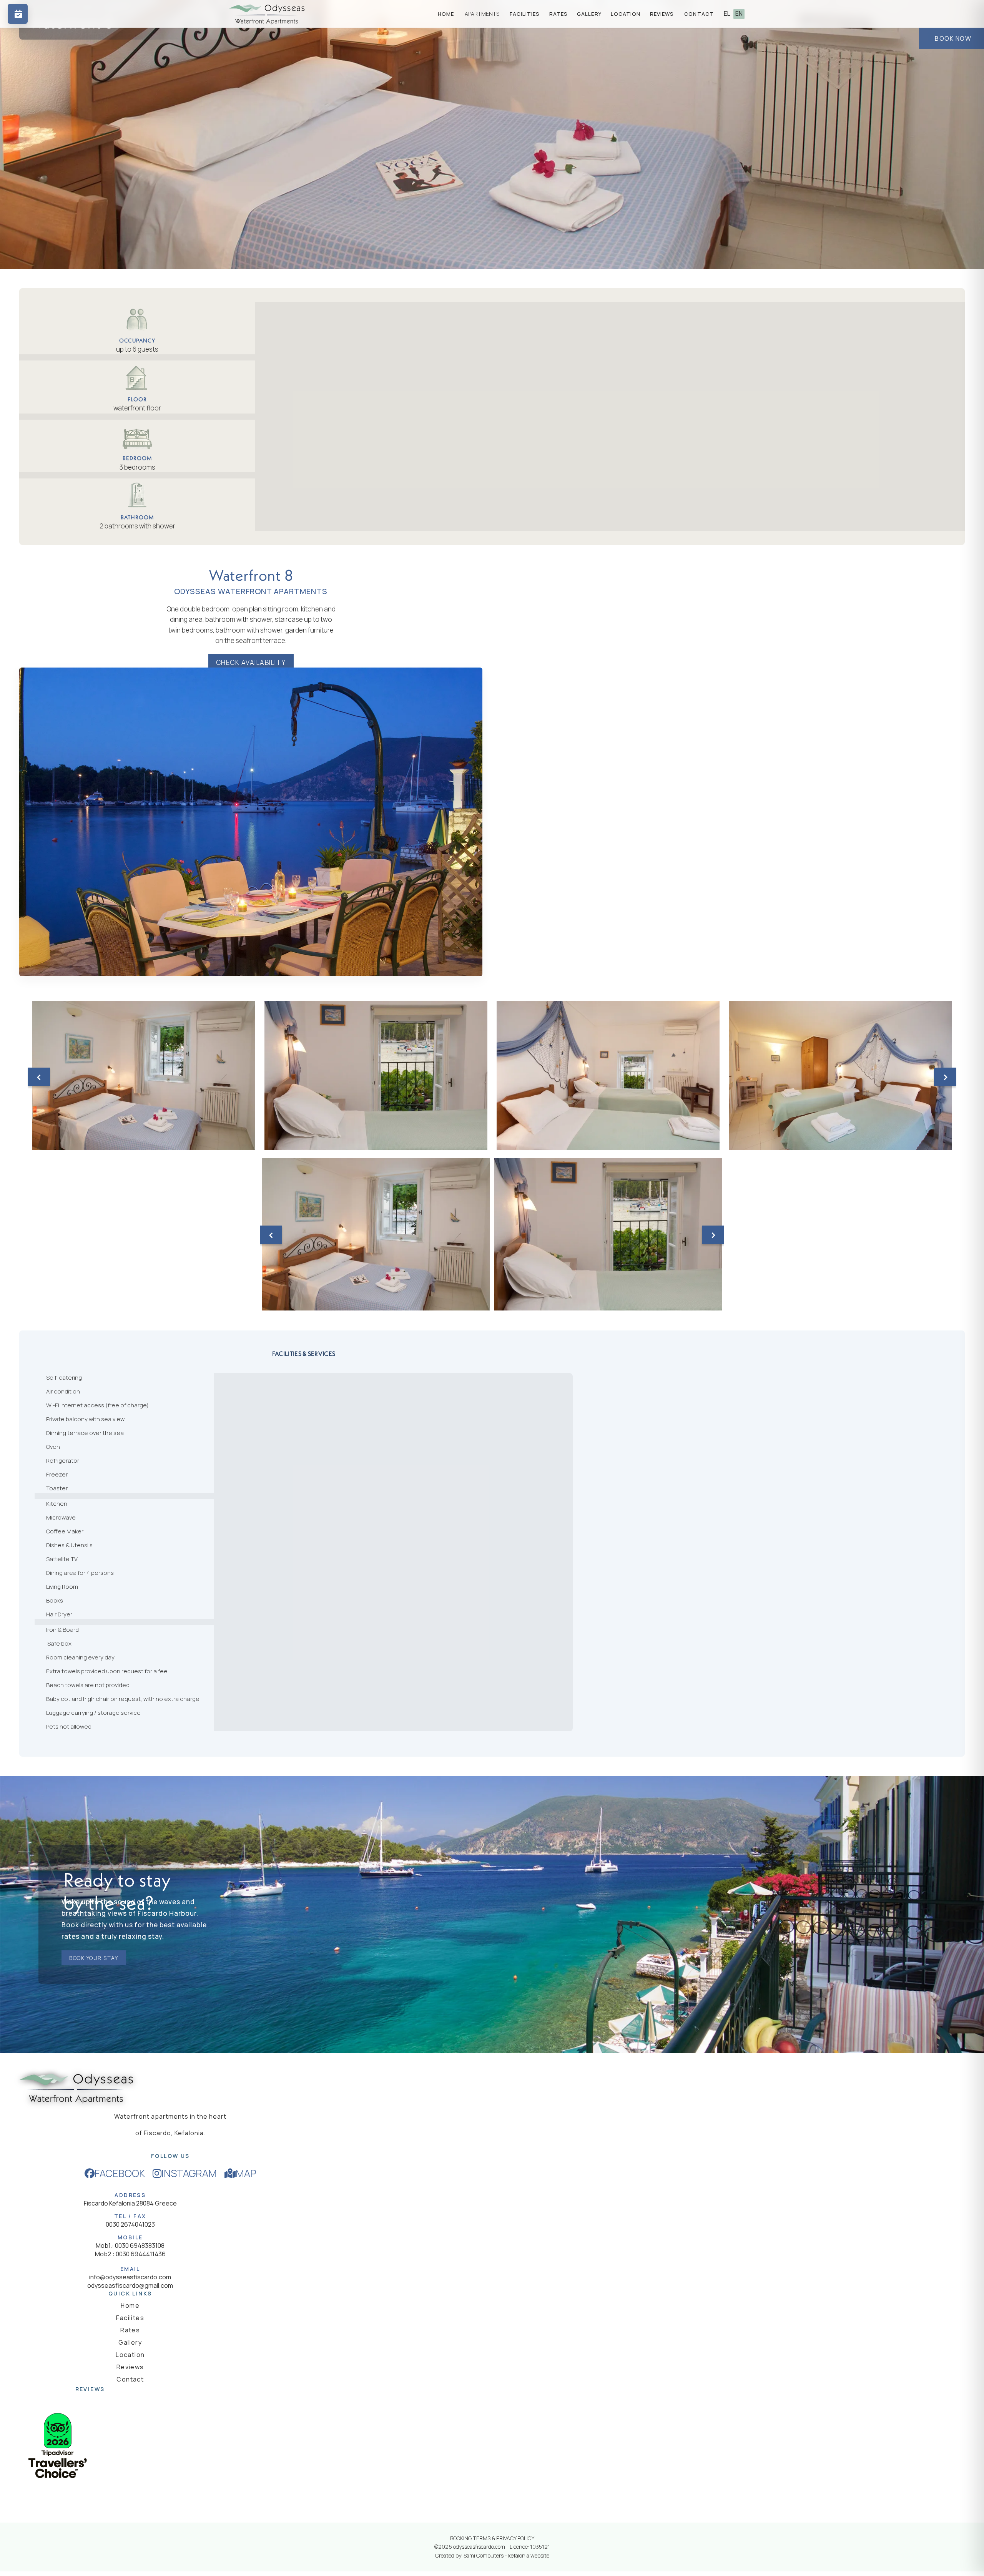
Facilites (130, 2318)
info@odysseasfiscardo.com (130, 2277)
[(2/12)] (376, 1075)
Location (130, 2355)
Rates (130, 2330)
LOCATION (626, 14)
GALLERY (589, 14)
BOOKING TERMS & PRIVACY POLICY (492, 2538)
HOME (446, 14)
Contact (130, 2379)
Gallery (130, 2342)
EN (739, 13)
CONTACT (699, 14)
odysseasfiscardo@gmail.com (130, 2285)
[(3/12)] (608, 1075)
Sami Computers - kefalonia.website (506, 2555)
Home (130, 2305)
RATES (559, 14)
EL (727, 13)
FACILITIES (525, 14)
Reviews (130, 2367)
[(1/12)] (144, 1075)
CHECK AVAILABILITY (251, 662)
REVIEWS (662, 14)
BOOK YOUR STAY (94, 1958)
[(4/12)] (840, 1075)
